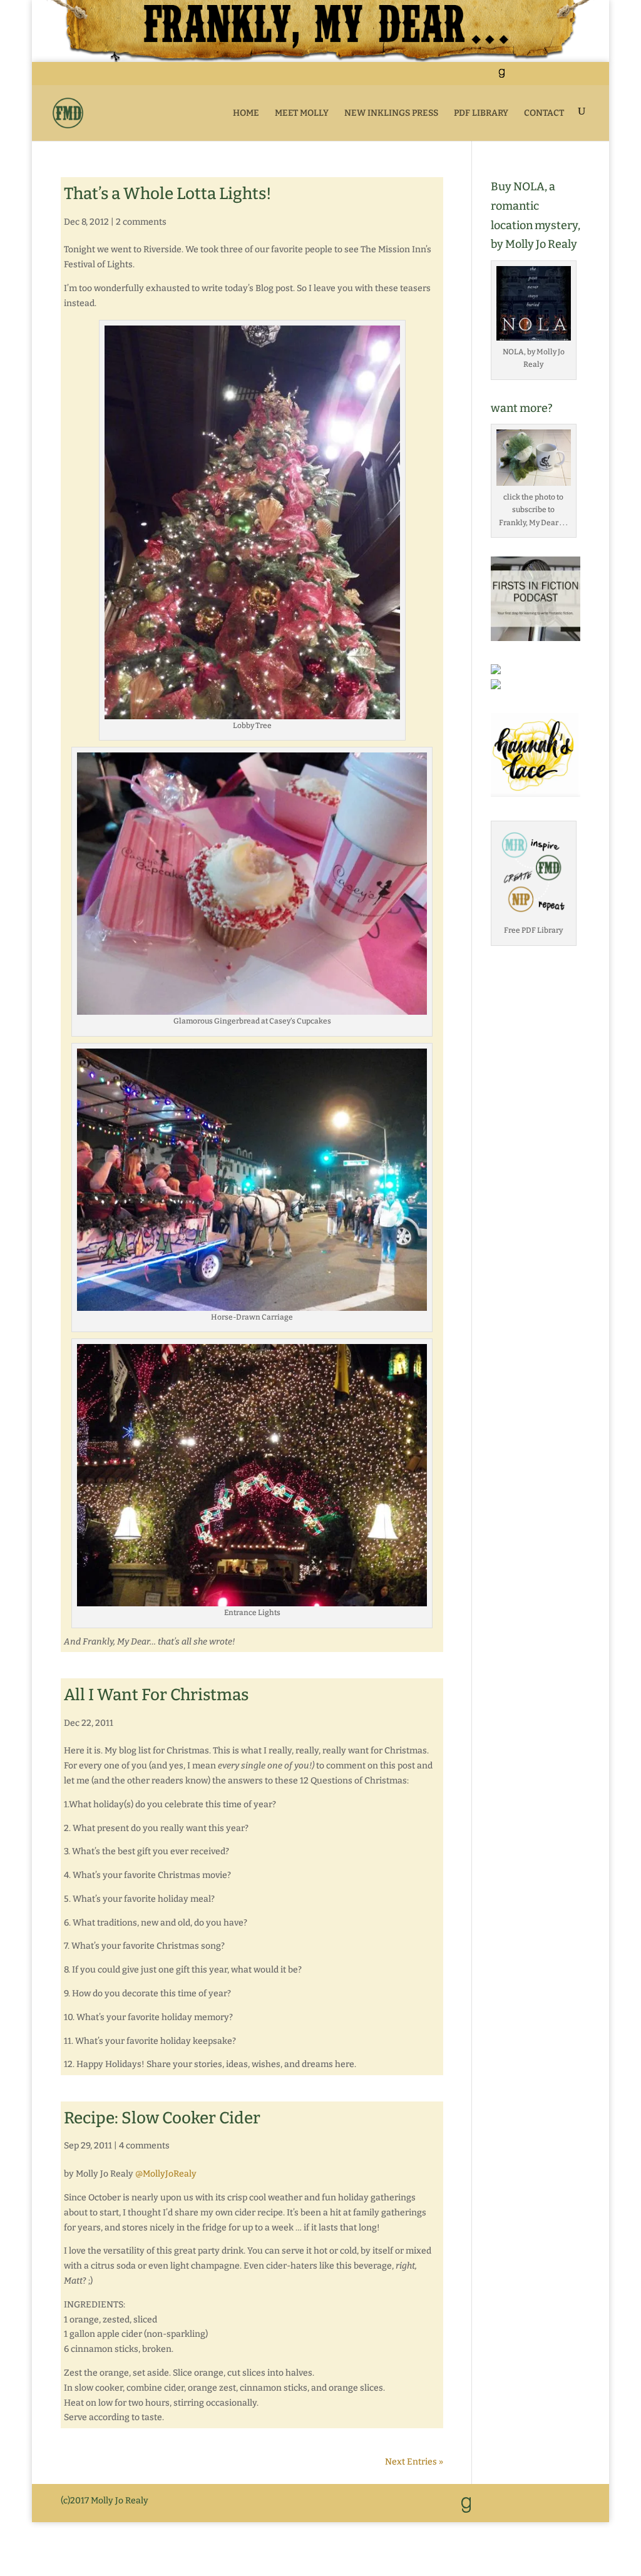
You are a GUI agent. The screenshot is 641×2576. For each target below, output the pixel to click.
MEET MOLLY (302, 113)
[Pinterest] (547, 77)
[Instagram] (563, 77)
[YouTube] (532, 77)
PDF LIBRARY (481, 113)
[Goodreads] (501, 77)
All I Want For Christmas (156, 1695)
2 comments (141, 222)
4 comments (144, 2146)
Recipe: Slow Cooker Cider (162, 2118)
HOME (246, 113)
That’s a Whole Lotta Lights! (168, 194)
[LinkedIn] (516, 77)
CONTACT (544, 113)
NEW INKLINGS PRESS (391, 113)
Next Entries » (414, 2462)
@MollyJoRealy (166, 2174)
